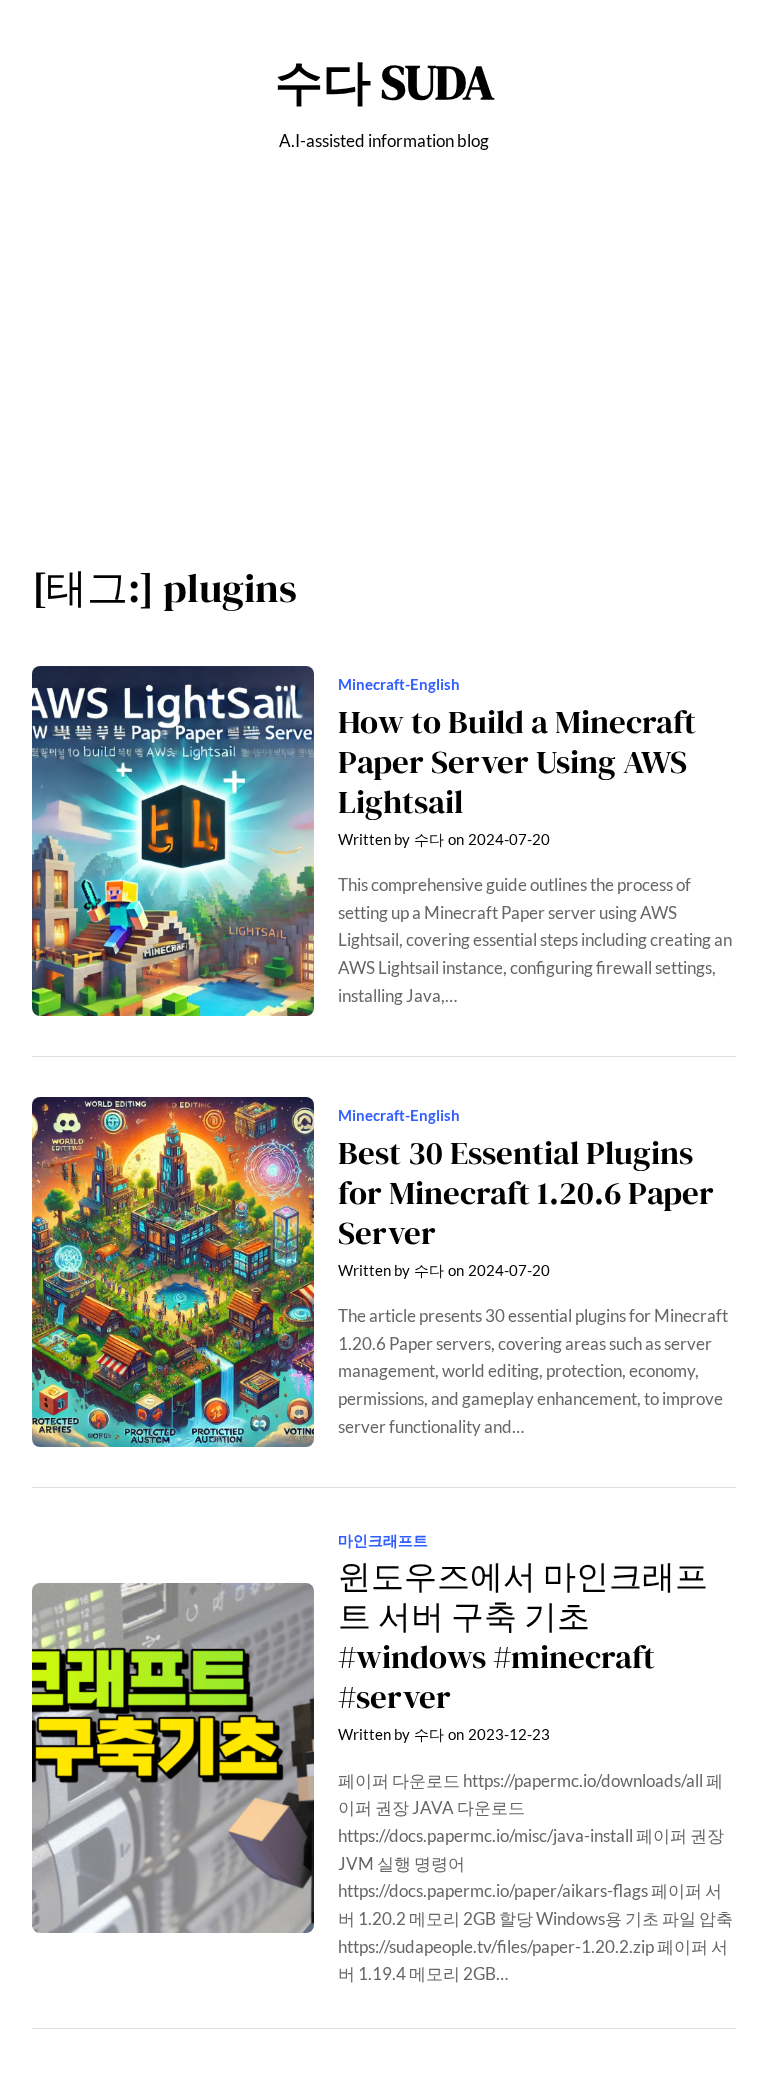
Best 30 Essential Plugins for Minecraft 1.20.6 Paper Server (526, 1193)
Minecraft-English (399, 684)
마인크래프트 (383, 1540)
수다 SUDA (384, 82)
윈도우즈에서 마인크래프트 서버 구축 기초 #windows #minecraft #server (523, 1637)
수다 (429, 839)
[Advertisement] (384, 368)
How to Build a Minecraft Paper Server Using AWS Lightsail (517, 762)
